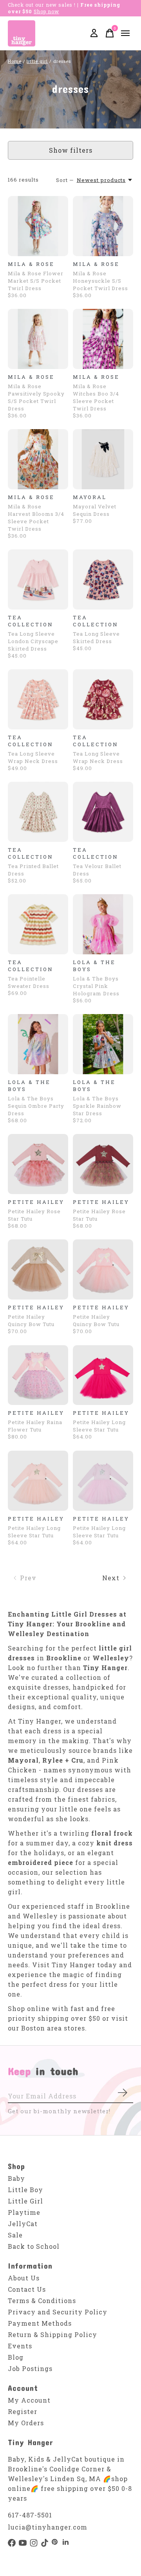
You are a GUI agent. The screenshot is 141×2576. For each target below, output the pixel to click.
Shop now (46, 11)
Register (23, 2411)
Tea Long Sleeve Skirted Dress (96, 637)
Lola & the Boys (94, 966)
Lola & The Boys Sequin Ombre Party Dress (36, 1106)
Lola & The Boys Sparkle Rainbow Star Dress (97, 1106)
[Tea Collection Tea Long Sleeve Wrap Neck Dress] (38, 699)
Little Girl (25, 2201)
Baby (16, 2178)
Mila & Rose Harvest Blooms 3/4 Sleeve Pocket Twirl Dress (36, 518)
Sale (15, 2235)
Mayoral (90, 497)
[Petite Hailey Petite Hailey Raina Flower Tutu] (38, 1375)
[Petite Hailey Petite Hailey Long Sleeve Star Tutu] (103, 1375)
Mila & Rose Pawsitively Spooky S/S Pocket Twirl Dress (36, 397)
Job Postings (30, 2368)
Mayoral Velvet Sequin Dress (95, 510)
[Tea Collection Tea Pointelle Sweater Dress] (38, 924)
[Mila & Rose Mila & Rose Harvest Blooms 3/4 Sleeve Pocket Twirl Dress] (38, 459)
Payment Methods (40, 2323)
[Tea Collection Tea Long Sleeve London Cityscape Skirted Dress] (38, 579)
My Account (29, 2400)
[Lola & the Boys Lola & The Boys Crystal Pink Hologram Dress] (103, 924)
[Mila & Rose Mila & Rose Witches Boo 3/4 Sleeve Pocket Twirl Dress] (103, 339)
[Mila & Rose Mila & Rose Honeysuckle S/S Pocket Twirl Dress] (103, 226)
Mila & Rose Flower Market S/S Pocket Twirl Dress (36, 281)
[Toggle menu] (125, 33)
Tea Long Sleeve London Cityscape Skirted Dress (33, 641)
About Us (24, 2278)
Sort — (65, 180)
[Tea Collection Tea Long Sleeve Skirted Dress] (103, 579)
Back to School (34, 2246)
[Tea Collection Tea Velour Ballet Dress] (103, 812)
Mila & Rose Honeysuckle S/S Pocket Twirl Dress (100, 281)
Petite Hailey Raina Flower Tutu (35, 1426)
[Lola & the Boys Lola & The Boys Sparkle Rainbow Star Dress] (103, 1044)
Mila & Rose (31, 264)
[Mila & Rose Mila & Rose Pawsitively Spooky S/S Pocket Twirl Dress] (38, 339)
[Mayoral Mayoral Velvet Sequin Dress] (103, 459)
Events (20, 2346)
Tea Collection (31, 621)
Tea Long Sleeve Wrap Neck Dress (33, 757)
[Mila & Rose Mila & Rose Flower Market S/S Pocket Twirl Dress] (38, 226)
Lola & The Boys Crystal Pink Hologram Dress (96, 986)
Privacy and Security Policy (58, 2312)
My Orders (26, 2423)
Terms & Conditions (42, 2301)
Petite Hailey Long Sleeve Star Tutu (99, 1426)
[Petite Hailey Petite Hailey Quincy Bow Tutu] (38, 1269)
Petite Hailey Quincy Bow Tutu (31, 1320)
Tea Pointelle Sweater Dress (29, 982)
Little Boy (25, 2190)
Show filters (71, 150)
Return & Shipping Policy (52, 2334)
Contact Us (27, 2289)
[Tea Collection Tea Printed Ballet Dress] (38, 812)
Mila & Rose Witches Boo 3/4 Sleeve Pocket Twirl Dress (96, 397)
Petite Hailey (36, 1202)
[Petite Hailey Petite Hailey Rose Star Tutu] (38, 1164)
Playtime (24, 2212)
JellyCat (23, 2224)
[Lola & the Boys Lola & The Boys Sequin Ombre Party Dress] (38, 1044)
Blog (16, 2357)
